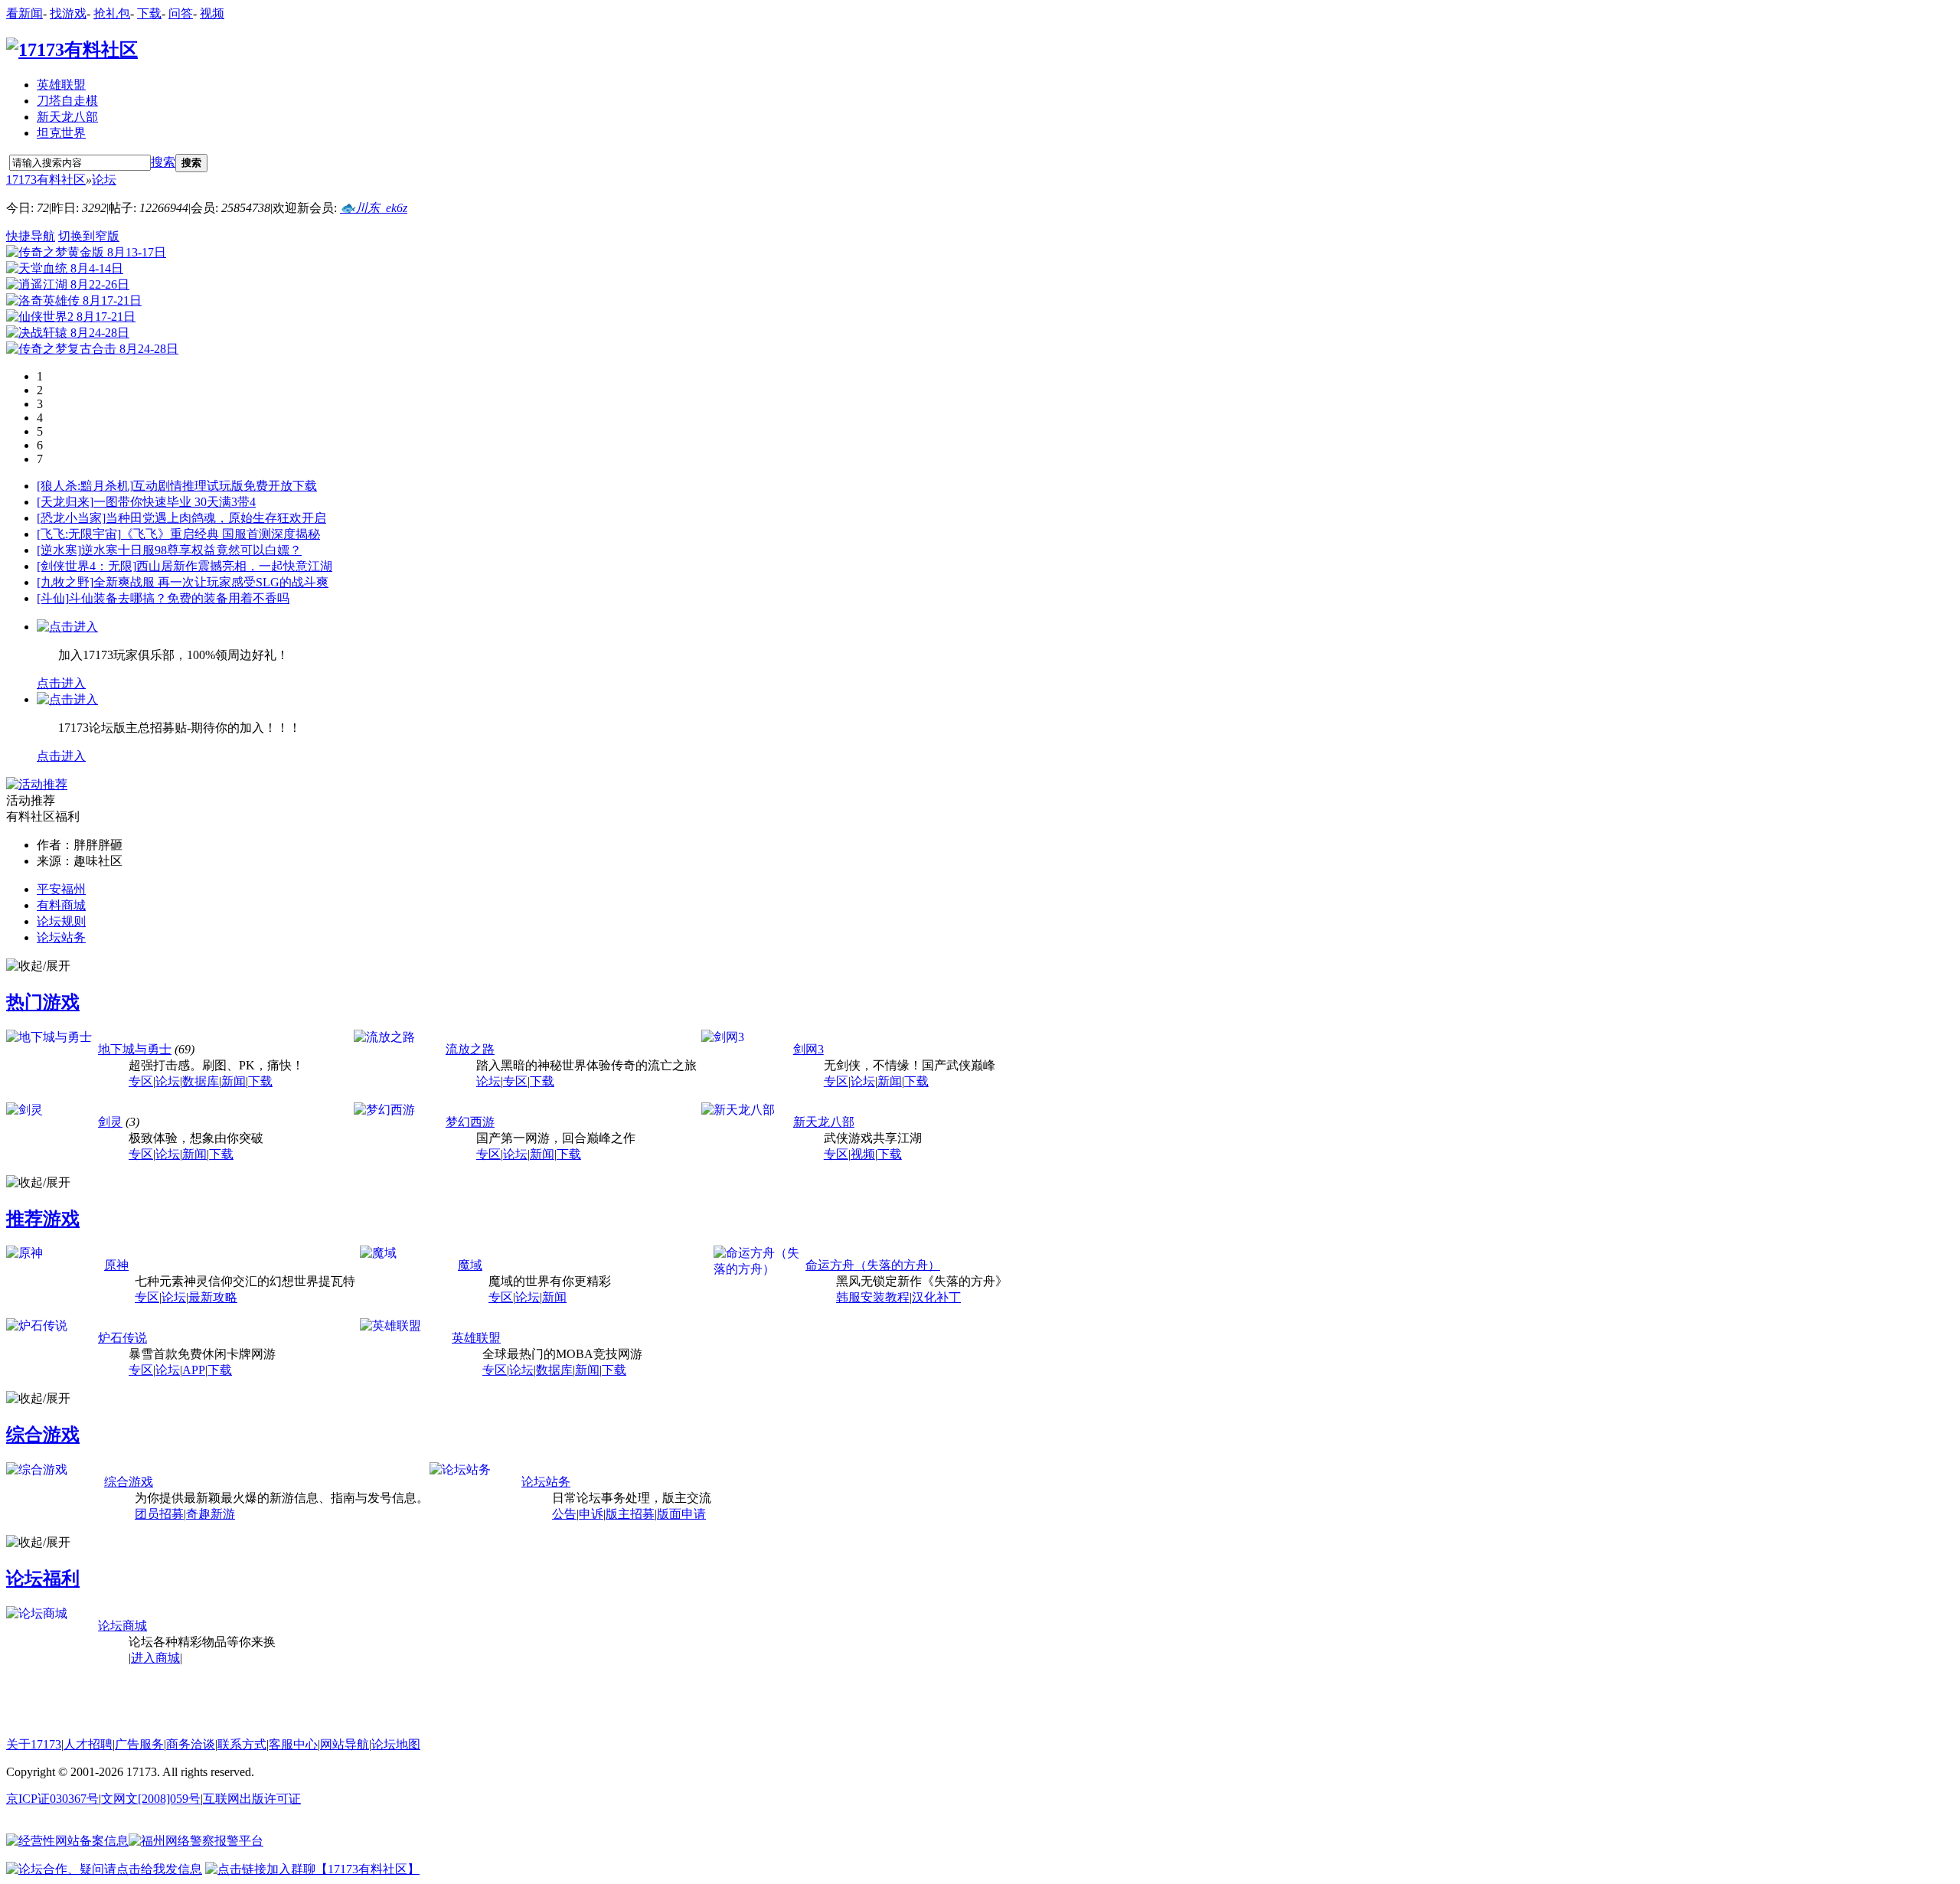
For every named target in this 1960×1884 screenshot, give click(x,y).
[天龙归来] (65, 502)
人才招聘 (88, 1744)
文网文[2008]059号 (151, 1799)
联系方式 (242, 1744)
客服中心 (293, 1744)
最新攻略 (213, 1297)
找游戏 (68, 13)
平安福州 (61, 889)
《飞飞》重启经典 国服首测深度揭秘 (220, 534)
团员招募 (159, 1514)
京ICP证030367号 (52, 1799)
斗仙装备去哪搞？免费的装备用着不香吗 (179, 598)
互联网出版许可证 (252, 1799)
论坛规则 (61, 921)
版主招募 (630, 1514)
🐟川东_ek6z (374, 208)
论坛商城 (122, 1626)
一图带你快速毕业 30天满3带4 (175, 502)
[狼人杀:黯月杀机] (85, 486)
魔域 (470, 1265)
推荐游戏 (43, 1219)
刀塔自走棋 (67, 101)
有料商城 (61, 905)
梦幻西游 (470, 1122)
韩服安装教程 (873, 1297)
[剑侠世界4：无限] (87, 566)
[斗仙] (53, 598)
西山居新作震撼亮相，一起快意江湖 (234, 566)
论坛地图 (396, 1744)
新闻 (234, 1081)
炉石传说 (122, 1338)
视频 (212, 13)
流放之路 (470, 1049)
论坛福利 (43, 1579)
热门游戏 (43, 1002)
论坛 (104, 180)
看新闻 (24, 13)
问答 (181, 13)
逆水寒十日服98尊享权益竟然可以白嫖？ (191, 550)
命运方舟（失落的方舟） (873, 1265)
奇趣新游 (211, 1514)
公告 (564, 1514)
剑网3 (808, 1049)
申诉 (591, 1514)
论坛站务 (61, 937)
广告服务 (139, 1744)
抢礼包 (112, 13)
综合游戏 (43, 1435)
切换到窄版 (89, 236)
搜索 (163, 162)
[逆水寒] (59, 550)
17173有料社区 (46, 180)
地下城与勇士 (135, 1049)
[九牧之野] (65, 582)
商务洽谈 (191, 1744)
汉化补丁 (936, 1297)
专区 (141, 1081)
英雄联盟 (61, 85)
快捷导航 (31, 236)
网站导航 (345, 1744)
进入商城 (155, 1658)
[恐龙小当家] (71, 518)
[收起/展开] (38, 966)
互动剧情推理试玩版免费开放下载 (225, 486)
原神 (116, 1265)
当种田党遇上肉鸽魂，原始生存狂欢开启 (216, 518)
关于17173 (34, 1744)
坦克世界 (61, 133)
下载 (149, 13)
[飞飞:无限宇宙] (79, 534)
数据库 (201, 1081)
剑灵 (110, 1122)
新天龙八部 (67, 117)
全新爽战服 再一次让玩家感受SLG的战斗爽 (211, 582)
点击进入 (61, 683)
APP (194, 1370)
